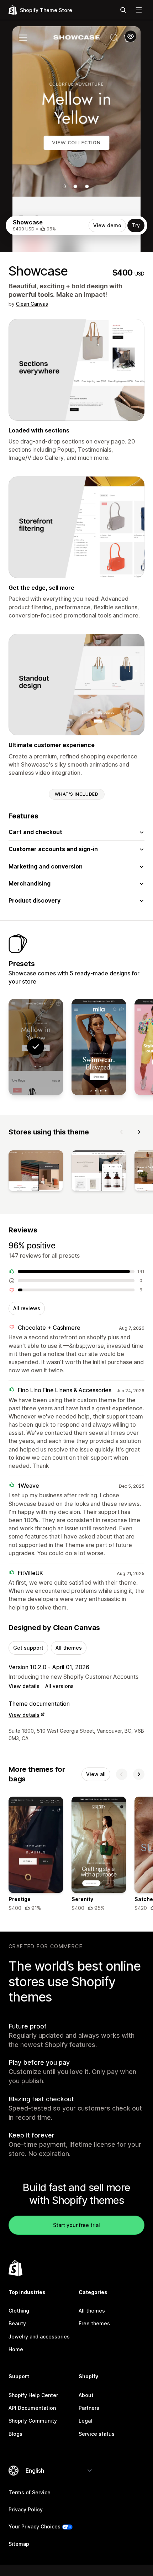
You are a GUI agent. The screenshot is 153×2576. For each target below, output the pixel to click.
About (86, 2395)
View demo (107, 225)
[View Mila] (99, 1047)
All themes (69, 1648)
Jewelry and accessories (39, 2337)
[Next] (139, 1132)
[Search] (123, 10)
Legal (85, 2421)
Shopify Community (33, 2421)
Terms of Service (30, 2492)
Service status (97, 2434)
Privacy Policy (26, 2509)
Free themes (94, 2323)
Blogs (15, 2434)
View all (96, 1774)
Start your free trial (76, 2225)
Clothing (19, 2311)
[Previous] (122, 1132)
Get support (28, 1648)
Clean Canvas (32, 304)
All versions (59, 1686)
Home (16, 2349)
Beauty (17, 2323)
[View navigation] (139, 10)
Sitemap (19, 2544)
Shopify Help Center (33, 2395)
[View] (36, 1172)
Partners (89, 2408)
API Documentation (32, 2408)
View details (24, 1686)
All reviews (27, 1308)
